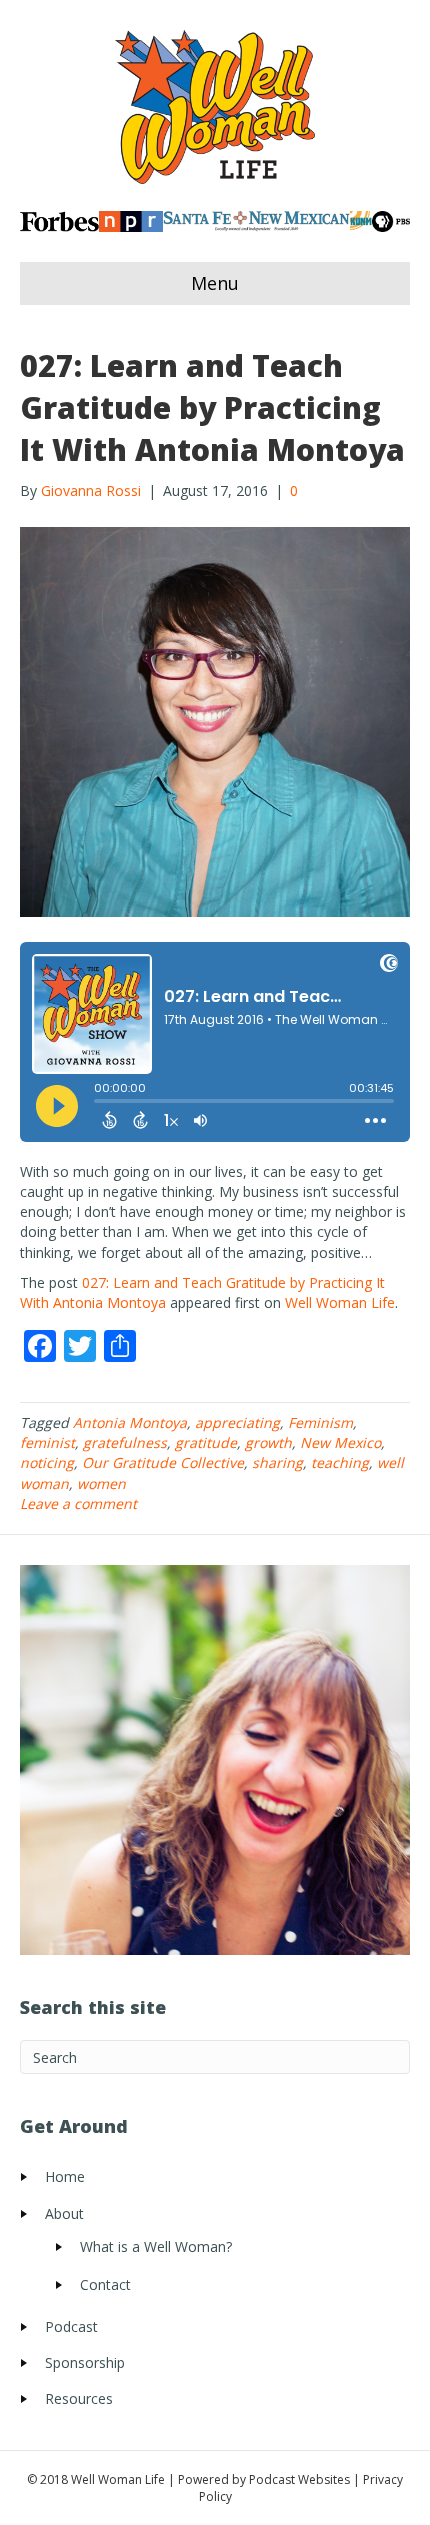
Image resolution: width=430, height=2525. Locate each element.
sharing (277, 1462)
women (101, 1483)
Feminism (320, 1422)
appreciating (237, 1422)
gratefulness (125, 1442)
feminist (47, 1442)
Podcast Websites (299, 2479)
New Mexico (340, 1442)
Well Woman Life (340, 1302)
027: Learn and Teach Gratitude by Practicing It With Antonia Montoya (212, 407)
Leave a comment (78, 1503)
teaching (340, 1462)
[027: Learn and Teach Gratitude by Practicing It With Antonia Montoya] (215, 719)
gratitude (206, 1442)
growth (268, 1442)
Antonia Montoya (130, 1422)
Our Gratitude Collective (163, 1462)
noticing (47, 1462)
